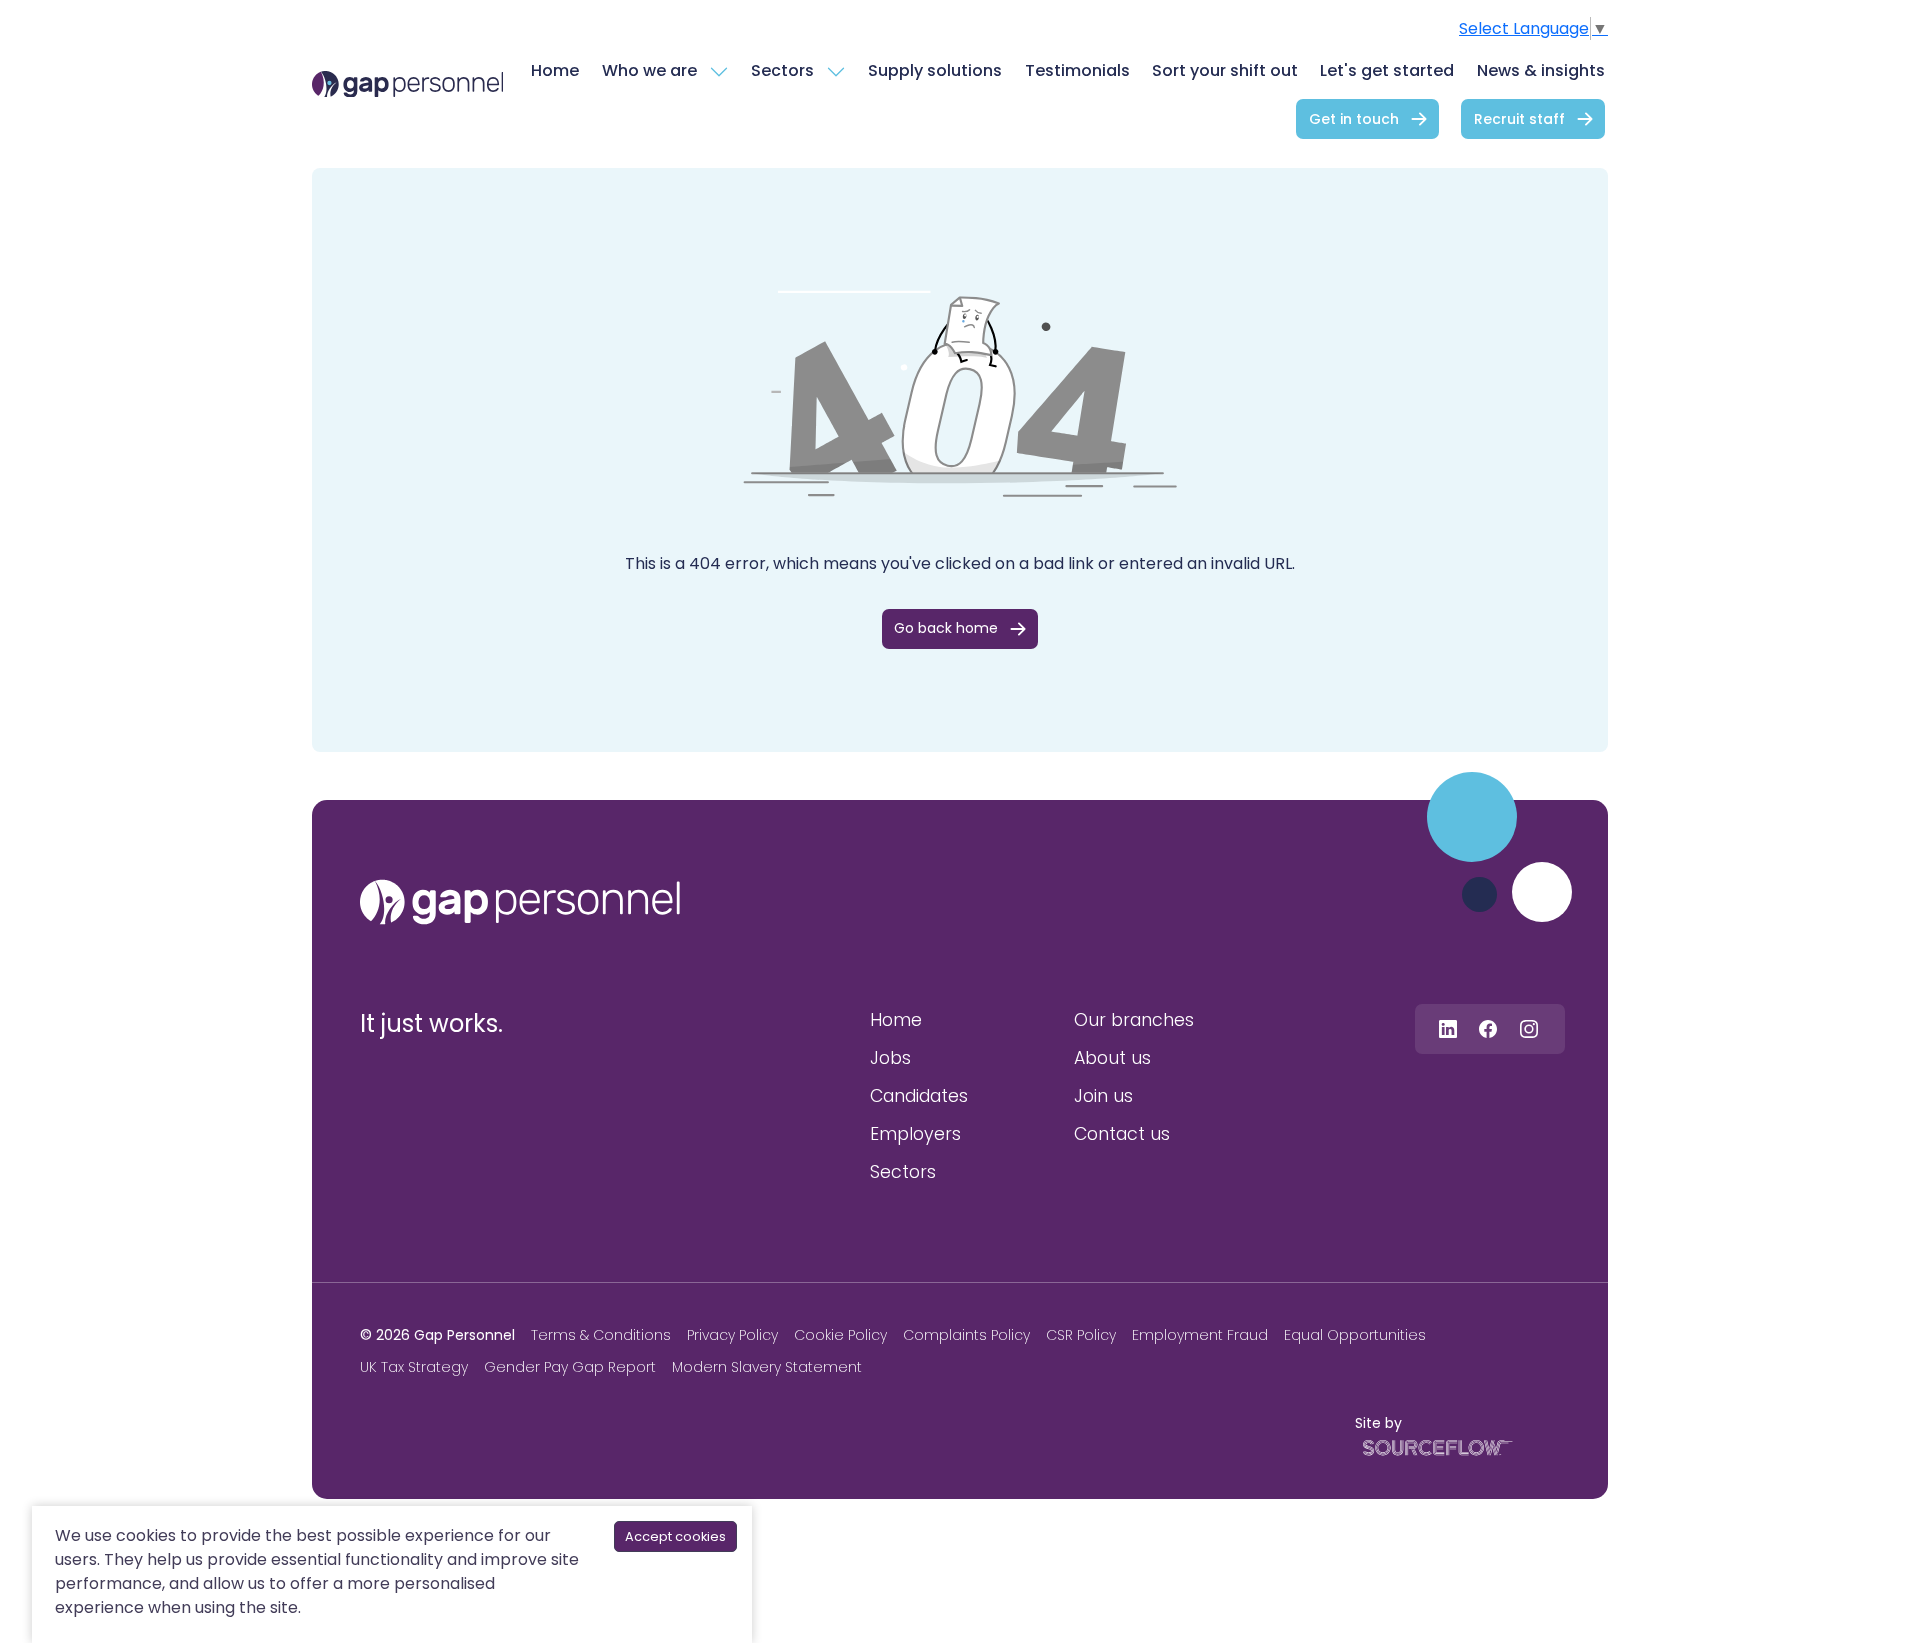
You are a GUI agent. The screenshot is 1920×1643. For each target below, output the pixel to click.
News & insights (1541, 70)
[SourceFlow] (1434, 1446)
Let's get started (1387, 70)
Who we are (649, 70)
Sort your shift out (1225, 70)
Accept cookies (675, 1536)
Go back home (946, 628)
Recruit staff (1519, 119)
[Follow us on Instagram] (1529, 1028)
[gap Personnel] (407, 84)
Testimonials (1077, 70)
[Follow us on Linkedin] (1448, 1028)
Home (555, 70)
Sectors (782, 70)
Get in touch (1354, 119)
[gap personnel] (520, 902)
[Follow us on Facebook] (1488, 1028)
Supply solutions (935, 70)
